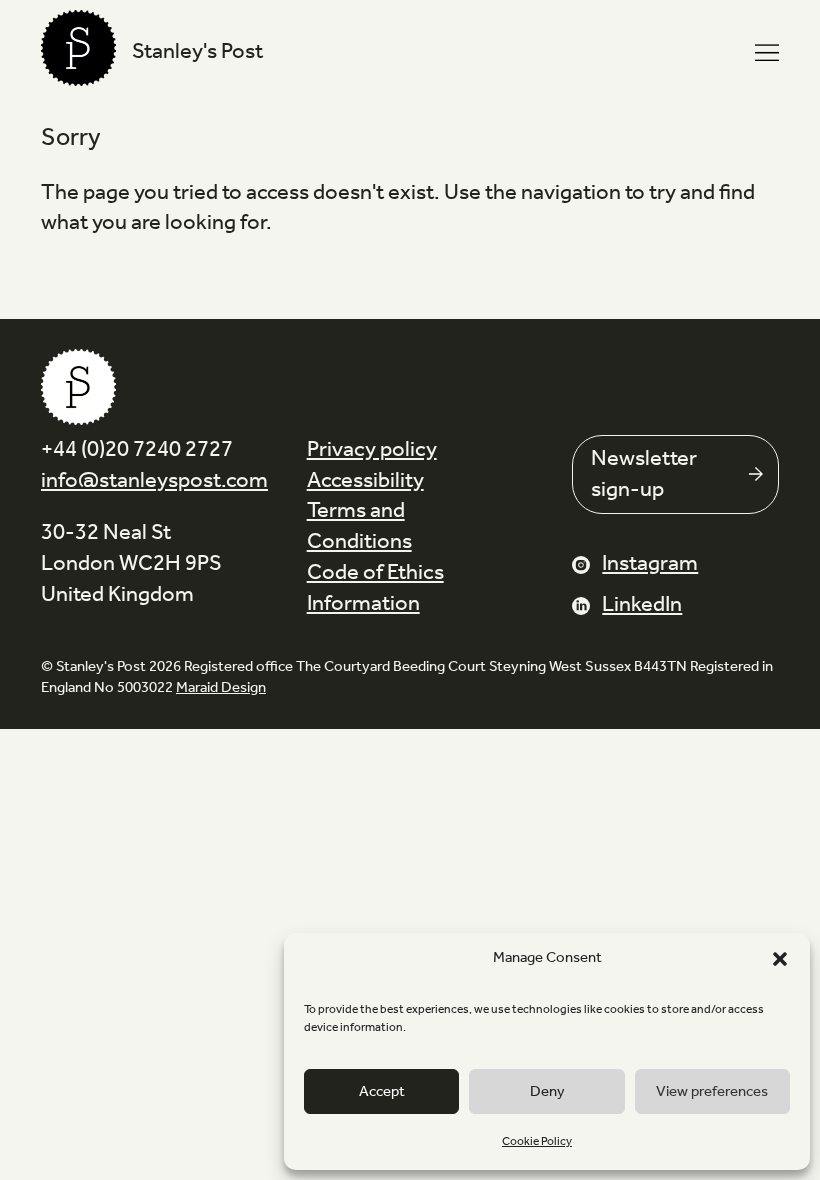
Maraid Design (221, 688)
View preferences (712, 1092)
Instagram (650, 564)
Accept (382, 1092)
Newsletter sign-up (644, 474)
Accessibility (365, 481)
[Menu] (767, 53)
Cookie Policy (537, 1141)
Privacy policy (372, 450)
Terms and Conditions (359, 526)
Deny (547, 1092)
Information (363, 604)
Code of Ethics (375, 573)
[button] (780, 959)
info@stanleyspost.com (154, 481)
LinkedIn (642, 605)
